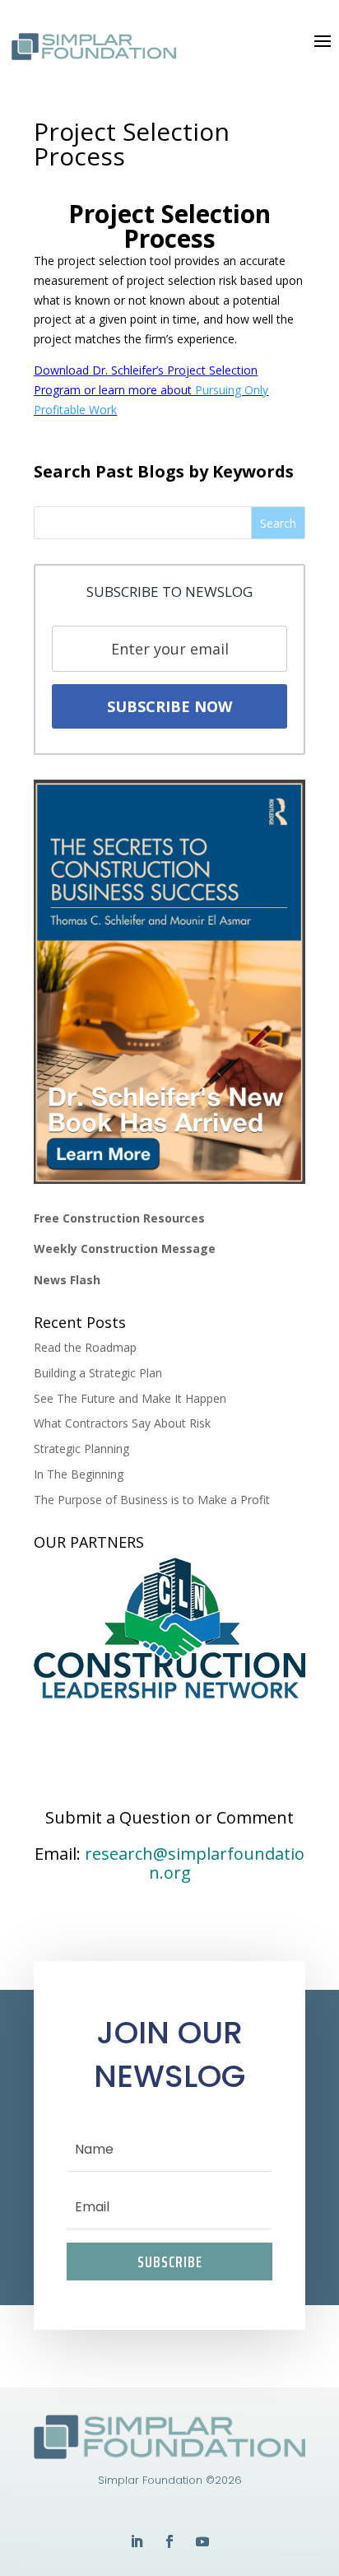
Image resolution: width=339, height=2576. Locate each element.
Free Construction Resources (119, 1218)
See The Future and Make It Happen (130, 1398)
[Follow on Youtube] (202, 2541)
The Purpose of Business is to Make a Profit (152, 1500)
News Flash (67, 1280)
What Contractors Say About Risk (122, 1423)
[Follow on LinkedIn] (137, 2541)
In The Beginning (79, 1474)
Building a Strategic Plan (98, 1373)
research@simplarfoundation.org (195, 1863)
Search (278, 523)
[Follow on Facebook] (169, 2541)
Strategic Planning (81, 1449)
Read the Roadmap (85, 1347)
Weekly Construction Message (125, 1248)
